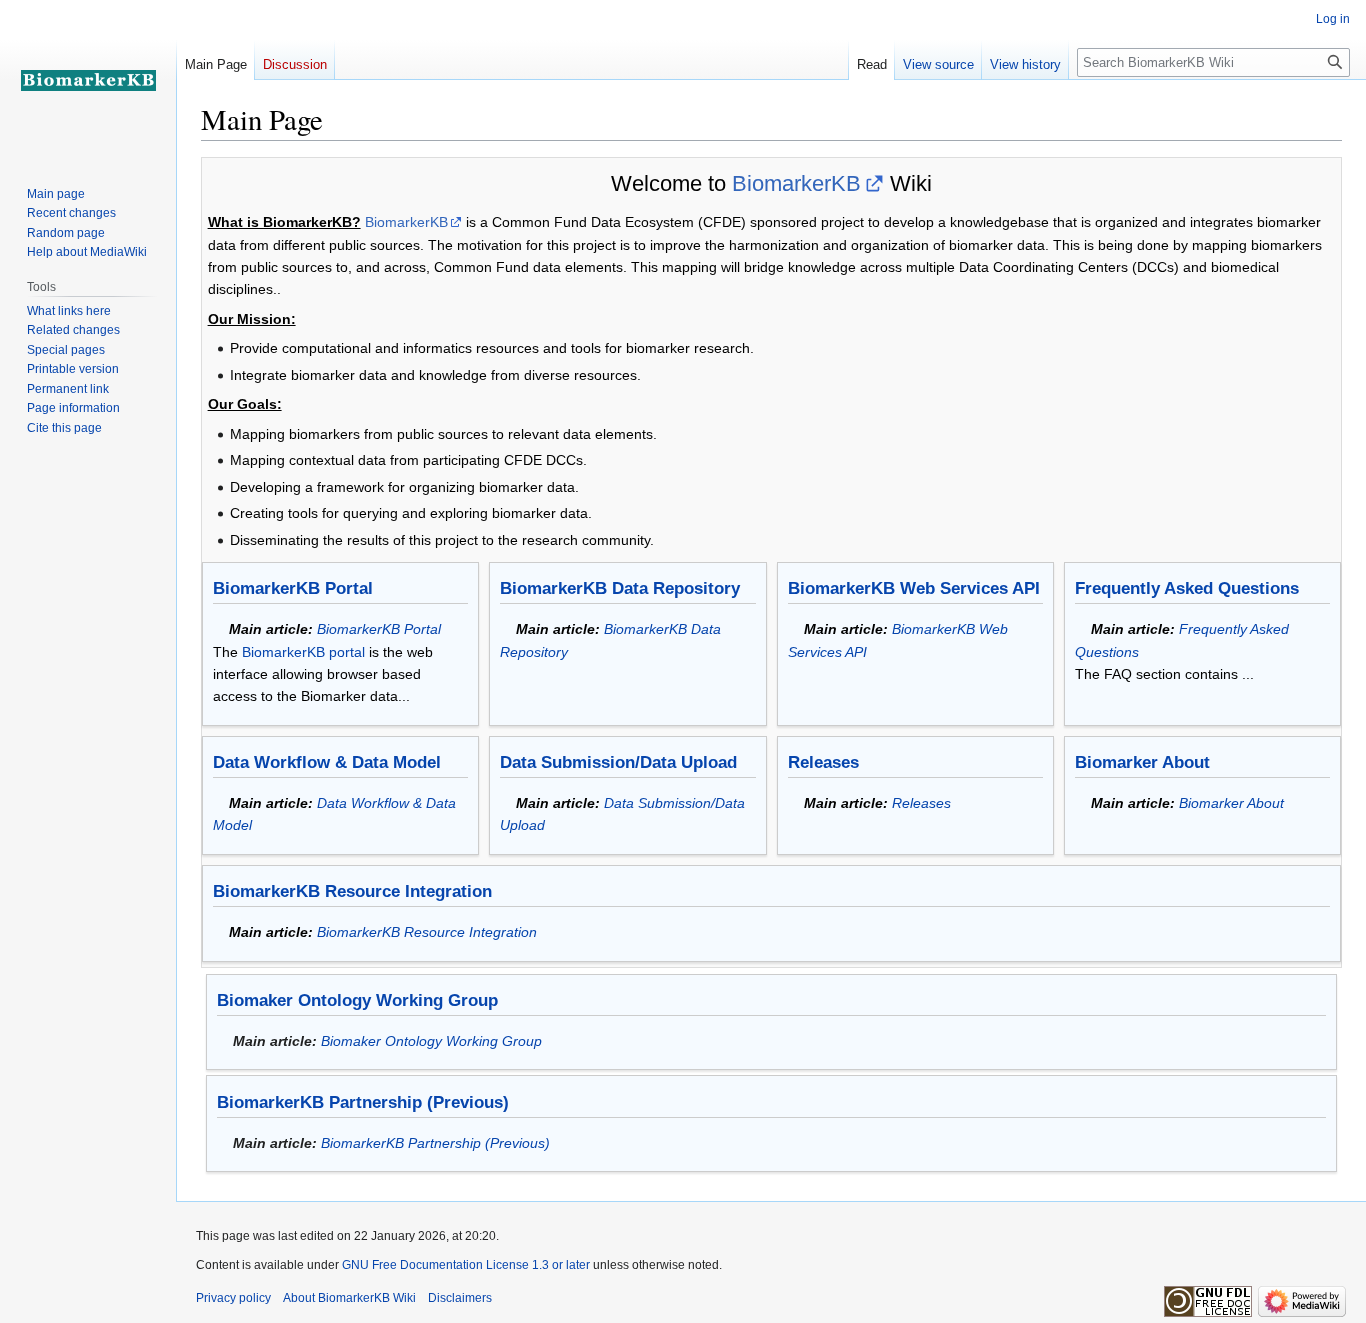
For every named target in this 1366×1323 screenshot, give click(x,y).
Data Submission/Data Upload (618, 762)
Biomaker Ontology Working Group (357, 1000)
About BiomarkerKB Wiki (349, 1298)
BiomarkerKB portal (303, 652)
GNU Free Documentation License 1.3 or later (466, 1265)
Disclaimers (460, 1298)
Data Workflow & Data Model (327, 762)
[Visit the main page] (88, 80)
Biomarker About (1142, 762)
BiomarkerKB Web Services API (914, 588)
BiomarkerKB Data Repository (620, 588)
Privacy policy (233, 1298)
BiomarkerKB (796, 183)
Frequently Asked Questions (1187, 588)
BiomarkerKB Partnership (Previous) (363, 1102)
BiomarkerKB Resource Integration (352, 891)
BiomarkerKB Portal (293, 588)
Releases (823, 762)
